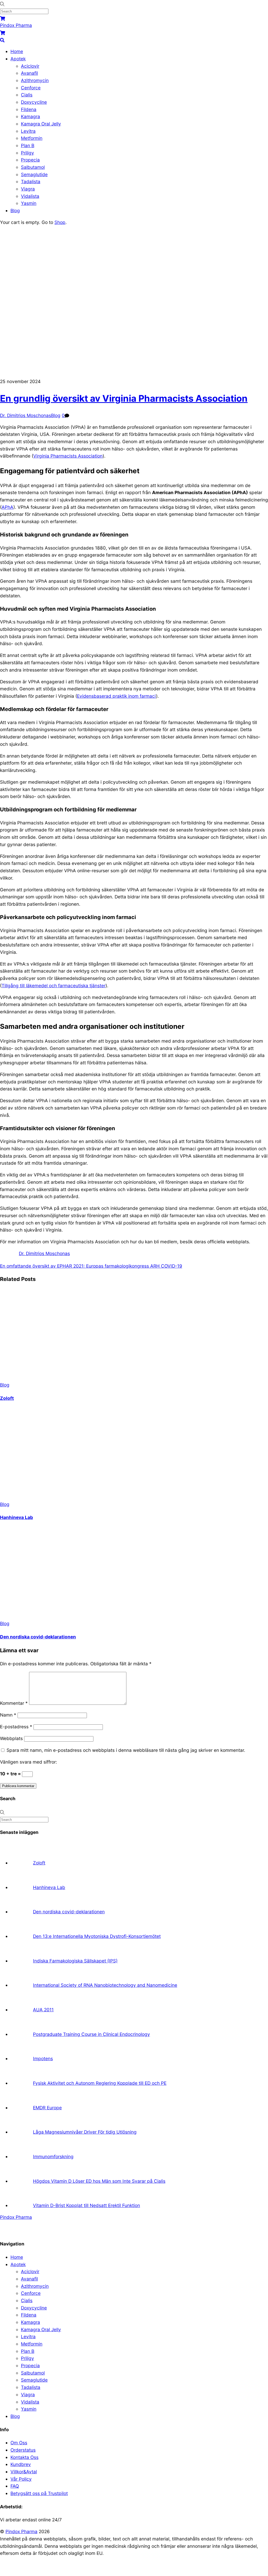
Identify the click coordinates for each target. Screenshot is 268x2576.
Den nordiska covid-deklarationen (38, 1637)
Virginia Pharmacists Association (68, 456)
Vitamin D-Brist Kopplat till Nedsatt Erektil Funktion (86, 2205)
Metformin (32, 138)
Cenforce (31, 88)
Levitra (28, 131)
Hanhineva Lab (16, 1517)
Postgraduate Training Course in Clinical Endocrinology (91, 2034)
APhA (7, 507)
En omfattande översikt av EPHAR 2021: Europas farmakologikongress (74, 1266)
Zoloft (7, 1398)
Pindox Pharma (21, 2531)
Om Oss (19, 2443)
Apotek (18, 59)
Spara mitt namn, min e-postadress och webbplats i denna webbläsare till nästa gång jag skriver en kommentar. (126, 1750)
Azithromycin (35, 80)
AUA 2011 (43, 2010)
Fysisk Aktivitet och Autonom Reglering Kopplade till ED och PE (100, 2083)
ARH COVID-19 (166, 1266)
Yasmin (29, 203)
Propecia (30, 160)
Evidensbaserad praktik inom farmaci (116, 696)
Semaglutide (34, 174)
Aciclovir (30, 66)
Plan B (28, 145)
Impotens (43, 2058)
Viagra (28, 189)
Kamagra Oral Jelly (41, 124)
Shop (60, 222)
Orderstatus (23, 2450)
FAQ (15, 2486)
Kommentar (14, 1703)
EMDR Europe (47, 2108)
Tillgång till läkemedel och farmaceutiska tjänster (54, 986)
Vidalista (30, 196)
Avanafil (29, 73)
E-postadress (16, 1727)
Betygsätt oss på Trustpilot (39, 2493)
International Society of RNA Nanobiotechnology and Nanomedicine (105, 1985)
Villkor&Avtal (24, 2472)
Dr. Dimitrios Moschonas (26, 415)
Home (17, 51)
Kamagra (30, 116)
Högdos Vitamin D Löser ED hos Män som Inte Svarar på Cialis (99, 2181)
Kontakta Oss (24, 2457)
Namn (8, 1715)
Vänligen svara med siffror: (29, 1762)
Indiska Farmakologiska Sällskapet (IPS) (75, 1961)
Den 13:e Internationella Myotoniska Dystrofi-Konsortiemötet (97, 1936)
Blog (15, 210)
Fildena (29, 109)
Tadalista (31, 181)
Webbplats (11, 1738)
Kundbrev (21, 2464)
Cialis (27, 95)
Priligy (27, 153)
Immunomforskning (53, 2156)
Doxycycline (34, 102)
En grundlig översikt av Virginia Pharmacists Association (124, 398)
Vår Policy (21, 2479)
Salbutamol (33, 167)
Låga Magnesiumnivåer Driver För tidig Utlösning (85, 2132)
